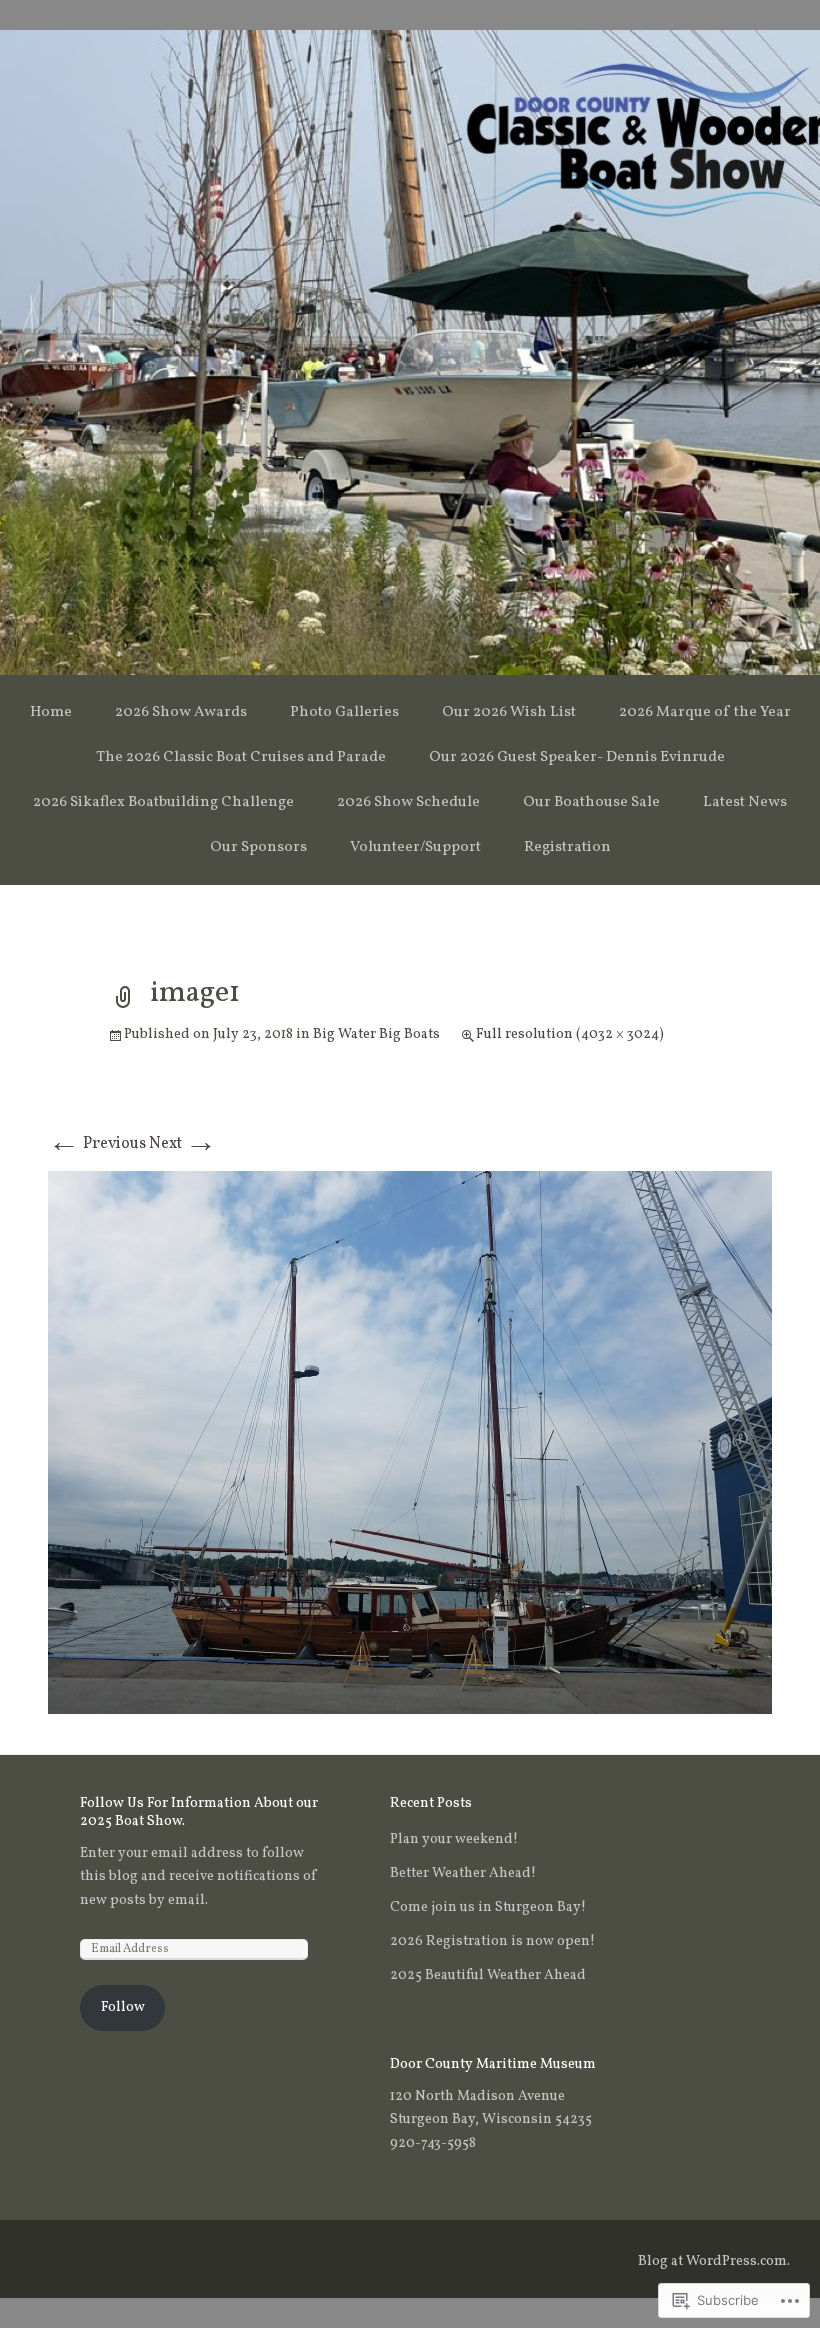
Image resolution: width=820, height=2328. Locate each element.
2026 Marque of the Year (705, 712)
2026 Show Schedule (408, 802)
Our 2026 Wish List (509, 712)
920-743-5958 (433, 2143)
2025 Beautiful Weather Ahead (488, 1975)
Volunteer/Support (415, 847)
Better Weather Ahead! (463, 1873)
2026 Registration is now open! (492, 1941)
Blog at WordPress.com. (714, 2261)
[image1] (410, 1442)
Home (51, 712)
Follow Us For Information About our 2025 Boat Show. (199, 1812)
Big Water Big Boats (376, 1034)
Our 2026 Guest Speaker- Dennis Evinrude (577, 757)
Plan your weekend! (454, 1839)
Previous (97, 1144)
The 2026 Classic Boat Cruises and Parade (241, 757)
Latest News (745, 802)
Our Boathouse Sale (591, 802)
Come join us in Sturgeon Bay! (488, 1907)
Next (183, 1144)
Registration (567, 847)
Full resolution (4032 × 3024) (570, 1034)
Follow (123, 2007)
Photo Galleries (344, 712)
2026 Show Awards (181, 712)
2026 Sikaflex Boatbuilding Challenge (163, 802)
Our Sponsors (258, 847)
